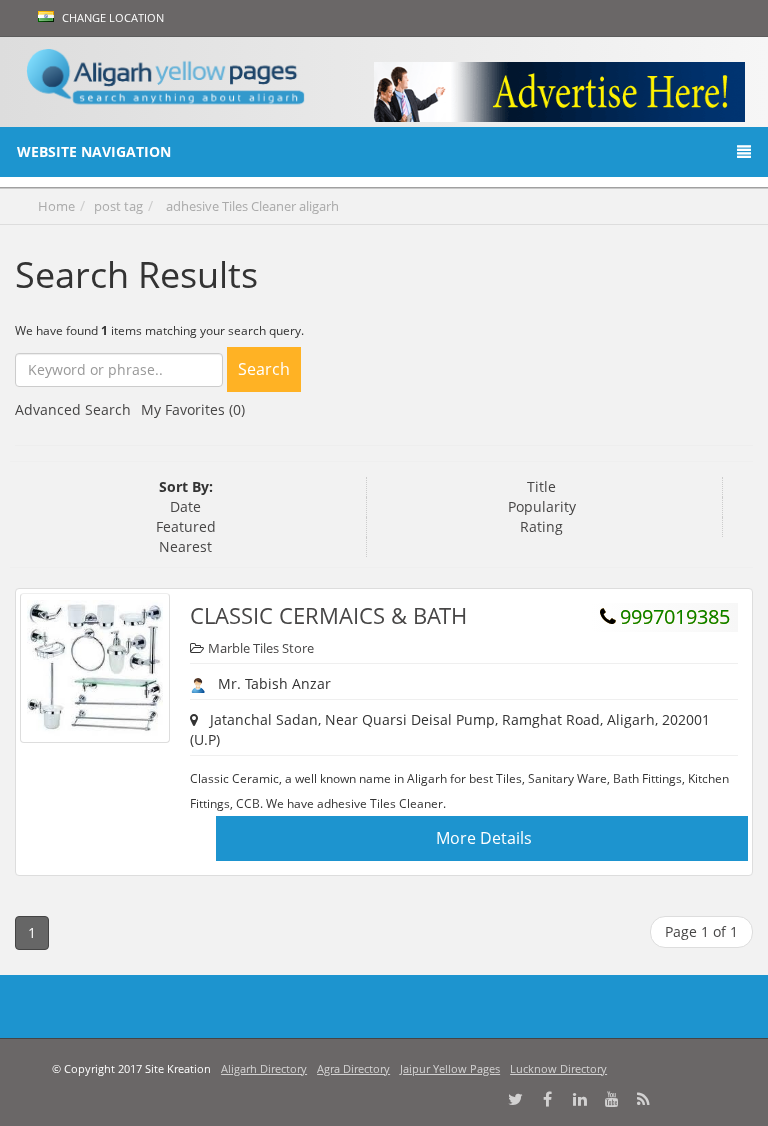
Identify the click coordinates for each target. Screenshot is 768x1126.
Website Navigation (94, 151)
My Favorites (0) (193, 409)
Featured (186, 526)
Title (541, 486)
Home (56, 206)
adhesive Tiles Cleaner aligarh (252, 206)
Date (185, 506)
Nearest (185, 546)
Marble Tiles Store (261, 648)
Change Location (111, 17)
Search (264, 369)
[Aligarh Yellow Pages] (166, 83)
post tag (118, 206)
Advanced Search (73, 409)
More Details (484, 838)
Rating (541, 526)
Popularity (542, 506)
